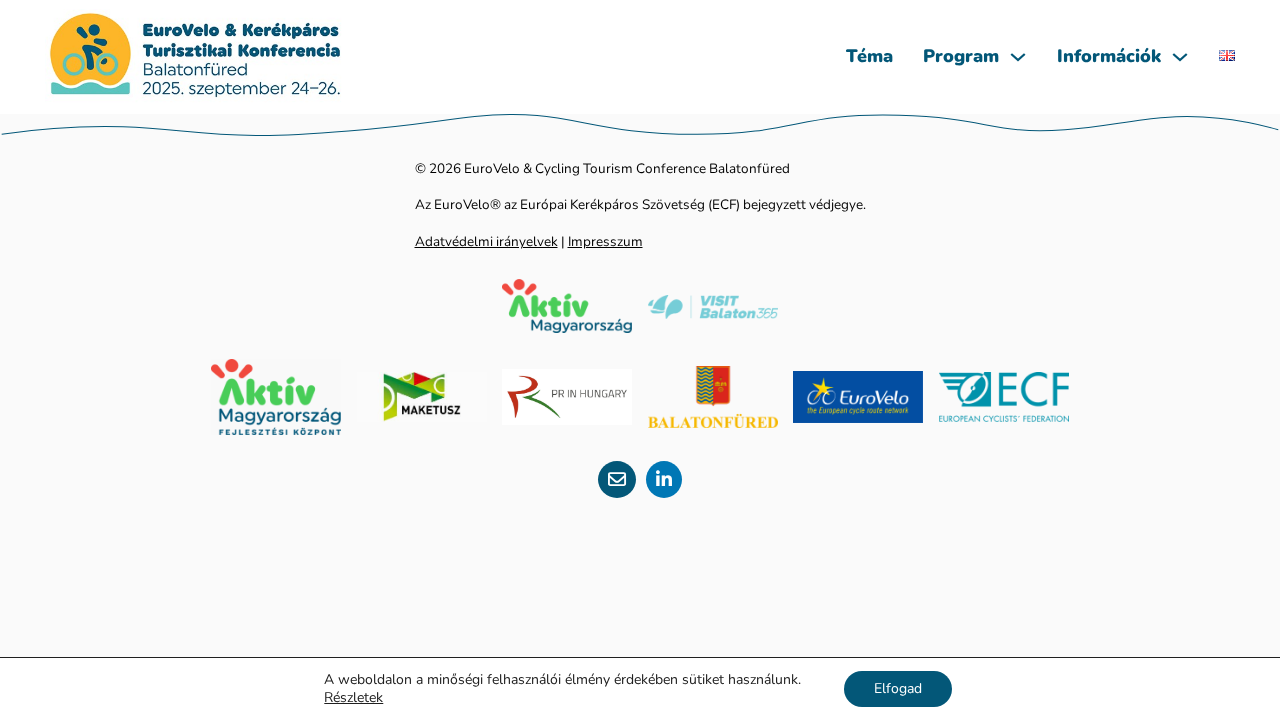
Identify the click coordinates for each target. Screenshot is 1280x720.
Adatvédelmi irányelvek (486, 241)
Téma (869, 56)
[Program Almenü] (1018, 57)
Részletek (353, 698)
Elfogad (898, 688)
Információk (1109, 56)
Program (961, 56)
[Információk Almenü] (1180, 57)
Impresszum (605, 241)
